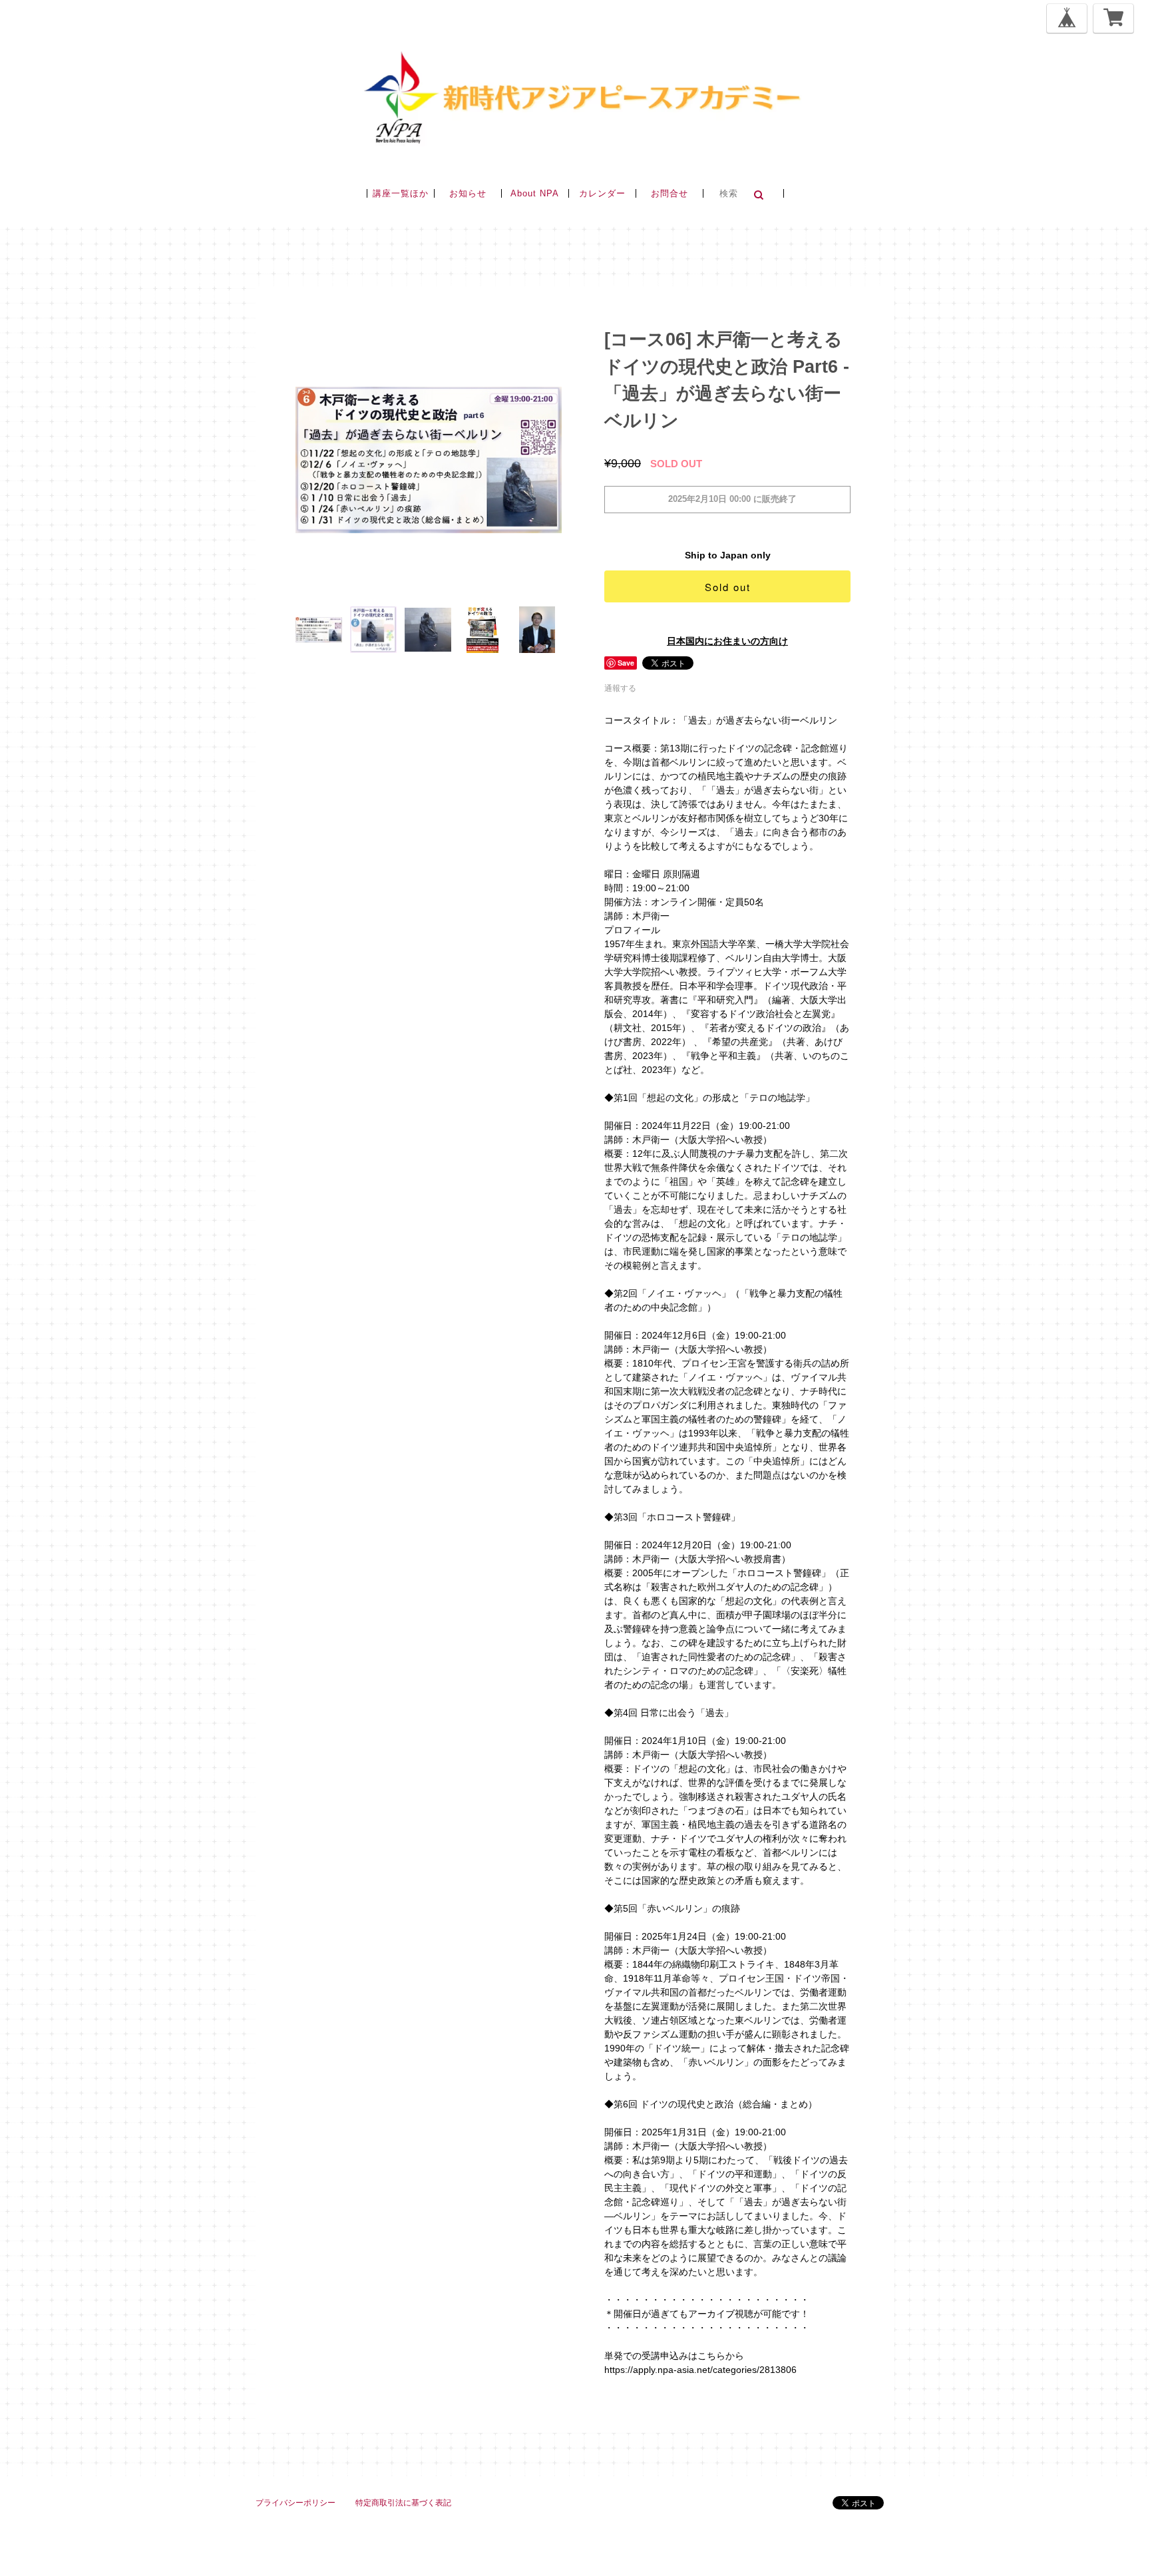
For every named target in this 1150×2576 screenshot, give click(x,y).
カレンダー (602, 193)
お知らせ (468, 193)
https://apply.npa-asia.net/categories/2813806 (700, 2370)
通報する (620, 688)
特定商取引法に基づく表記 (403, 2503)
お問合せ (670, 193)
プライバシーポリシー (295, 2503)
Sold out (728, 587)
